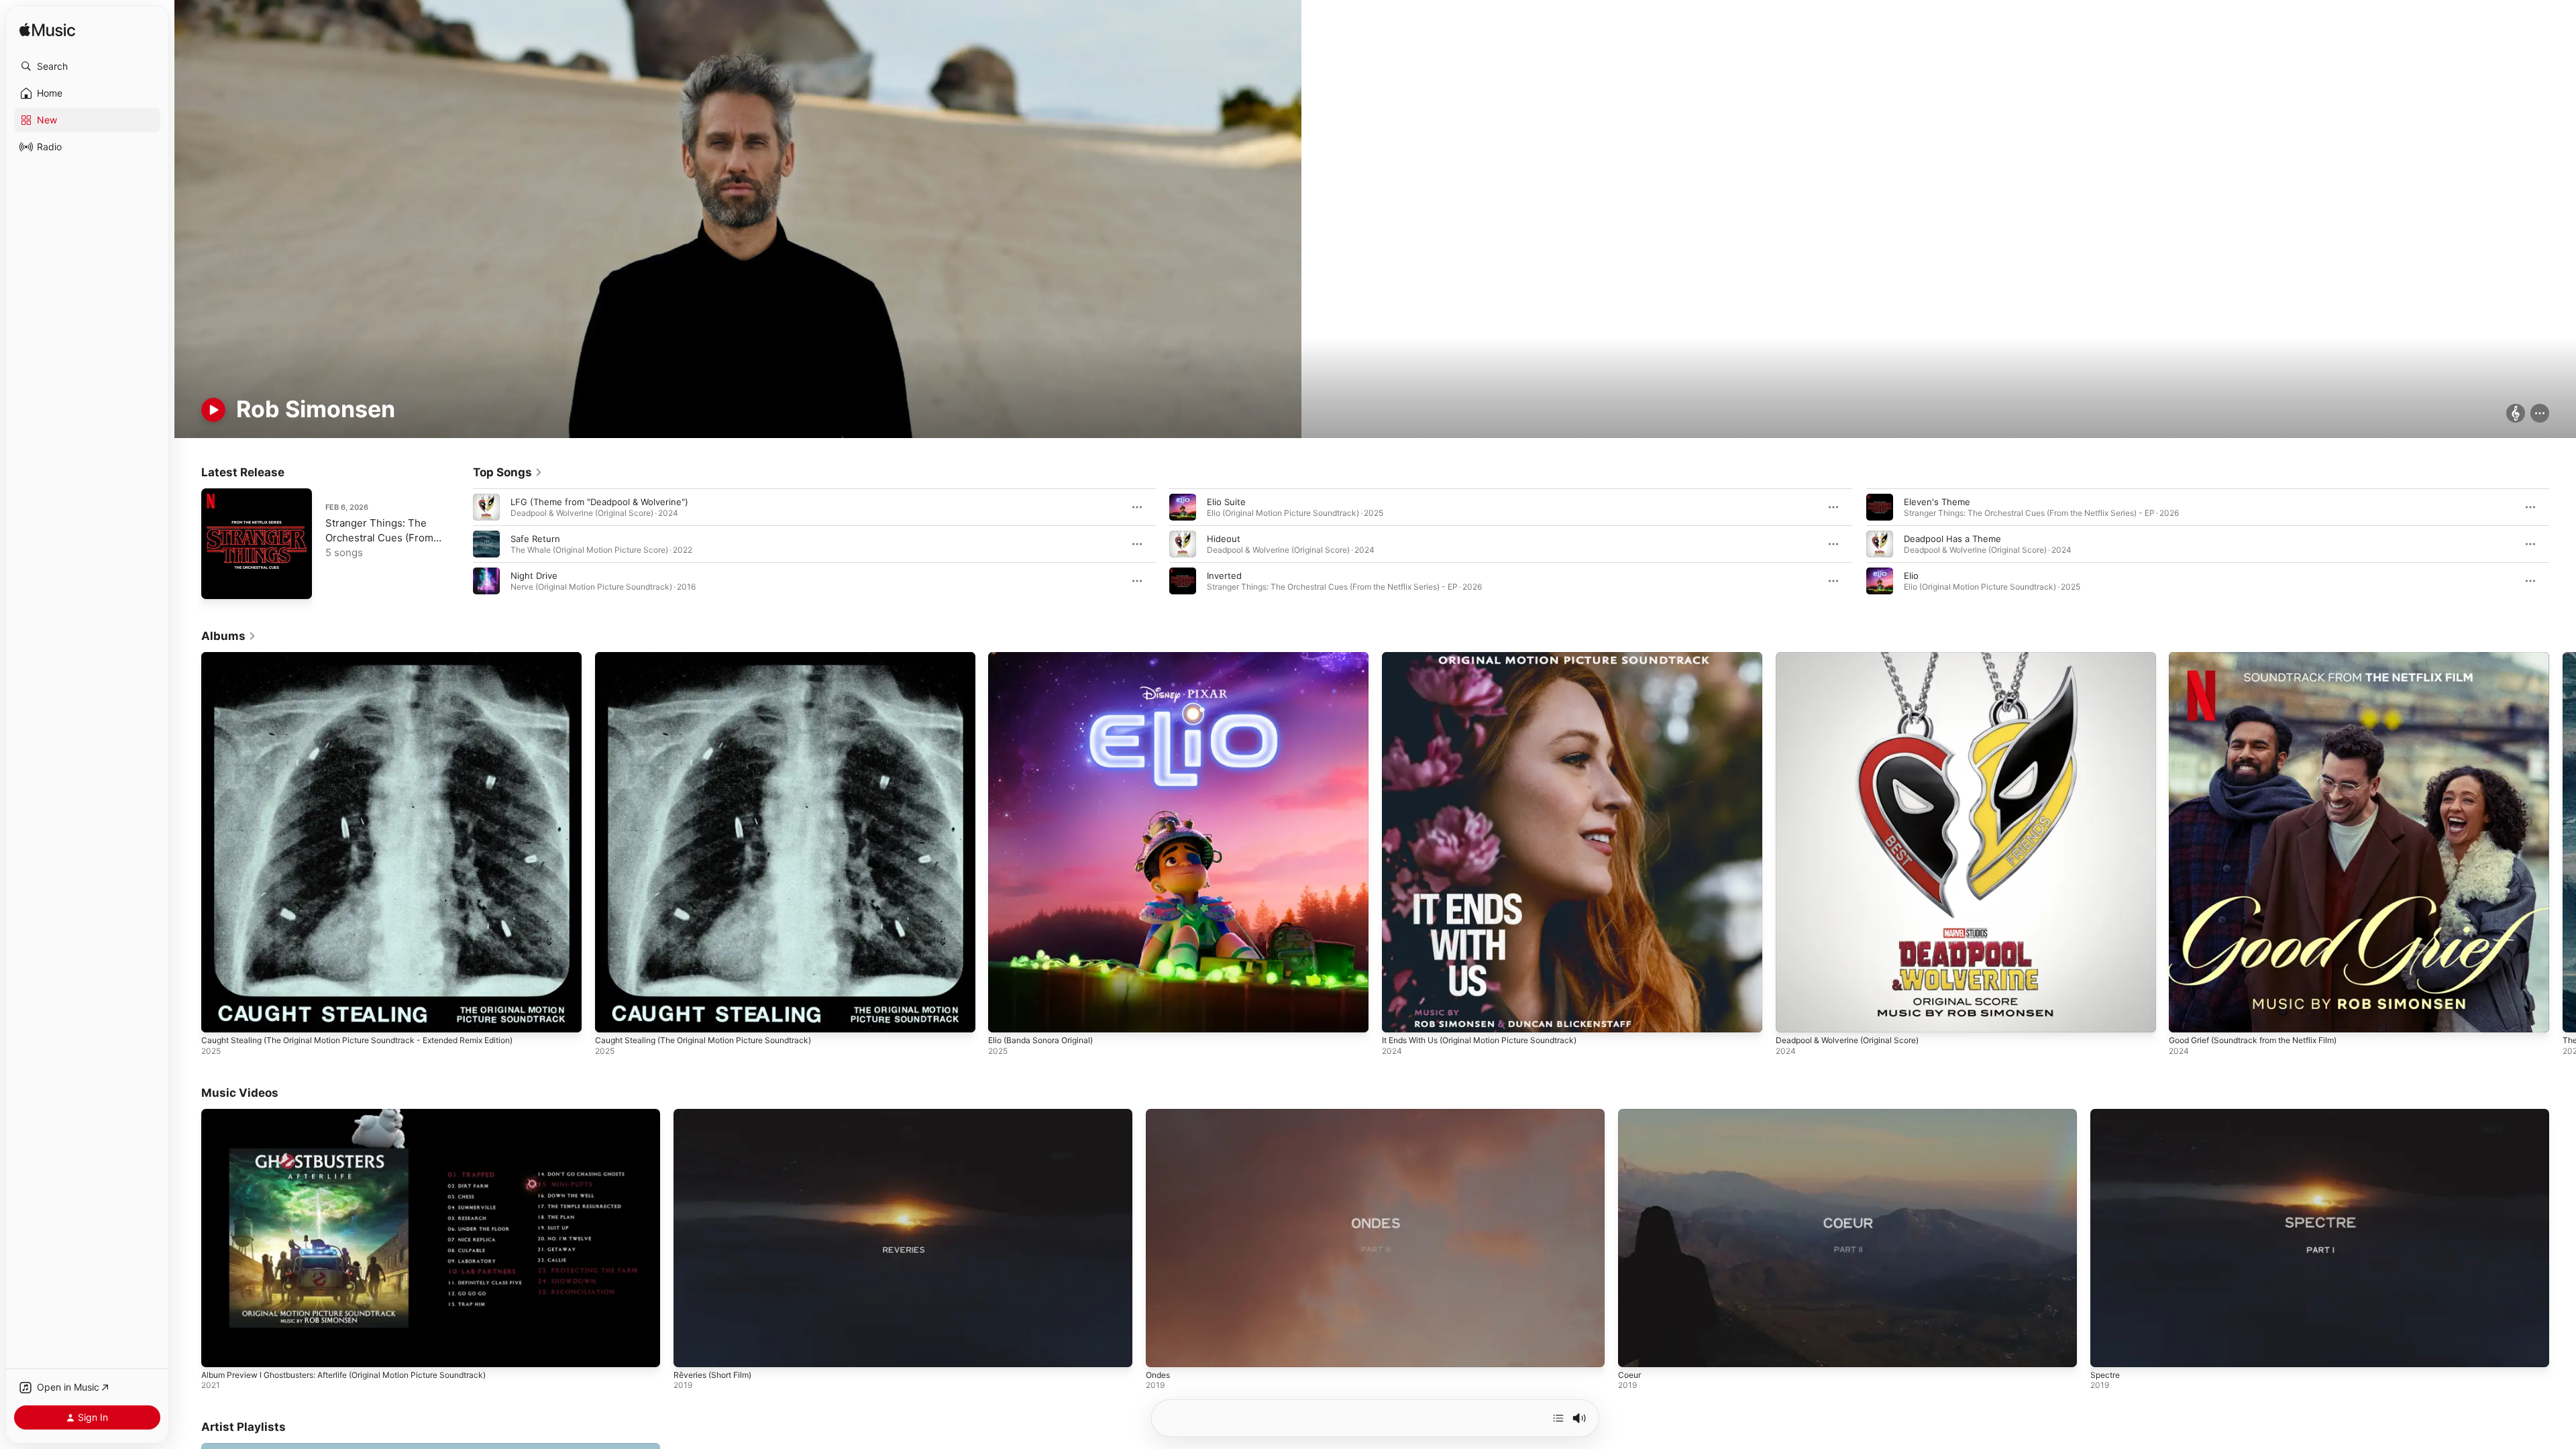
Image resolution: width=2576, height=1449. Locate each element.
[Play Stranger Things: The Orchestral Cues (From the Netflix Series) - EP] (218, 582)
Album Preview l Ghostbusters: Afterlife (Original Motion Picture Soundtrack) (343, 1375)
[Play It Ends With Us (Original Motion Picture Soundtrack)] (1399, 1016)
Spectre (2105, 1375)
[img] (47, 31)
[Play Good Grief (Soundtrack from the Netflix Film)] (2186, 1016)
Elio (1911, 576)
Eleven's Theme (1937, 502)
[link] (508, 472)
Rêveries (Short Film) (712, 1375)
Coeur (1629, 1375)
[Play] (213, 410)
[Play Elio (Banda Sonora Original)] (1005, 1016)
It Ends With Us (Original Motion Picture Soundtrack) (1492, 657)
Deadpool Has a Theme (1952, 539)
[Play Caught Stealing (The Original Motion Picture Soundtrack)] (612, 1016)
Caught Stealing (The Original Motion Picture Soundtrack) (715, 657)
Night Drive (534, 576)
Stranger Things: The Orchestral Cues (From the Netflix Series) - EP (380, 538)
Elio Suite (1226, 502)
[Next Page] (2563, 544)
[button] (87, 66)
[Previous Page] (460, 544)
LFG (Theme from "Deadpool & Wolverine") (599, 502)
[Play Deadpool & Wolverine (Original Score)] (1792, 1016)
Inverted (1224, 576)
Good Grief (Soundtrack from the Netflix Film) (2265, 657)
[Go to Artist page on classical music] (2516, 414)
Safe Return (535, 539)
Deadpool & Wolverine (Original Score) (1855, 657)
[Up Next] (1558, 1418)
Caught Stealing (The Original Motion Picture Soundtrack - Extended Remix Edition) (376, 657)
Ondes (1158, 1375)
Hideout (1224, 539)
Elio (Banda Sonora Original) (1046, 657)
